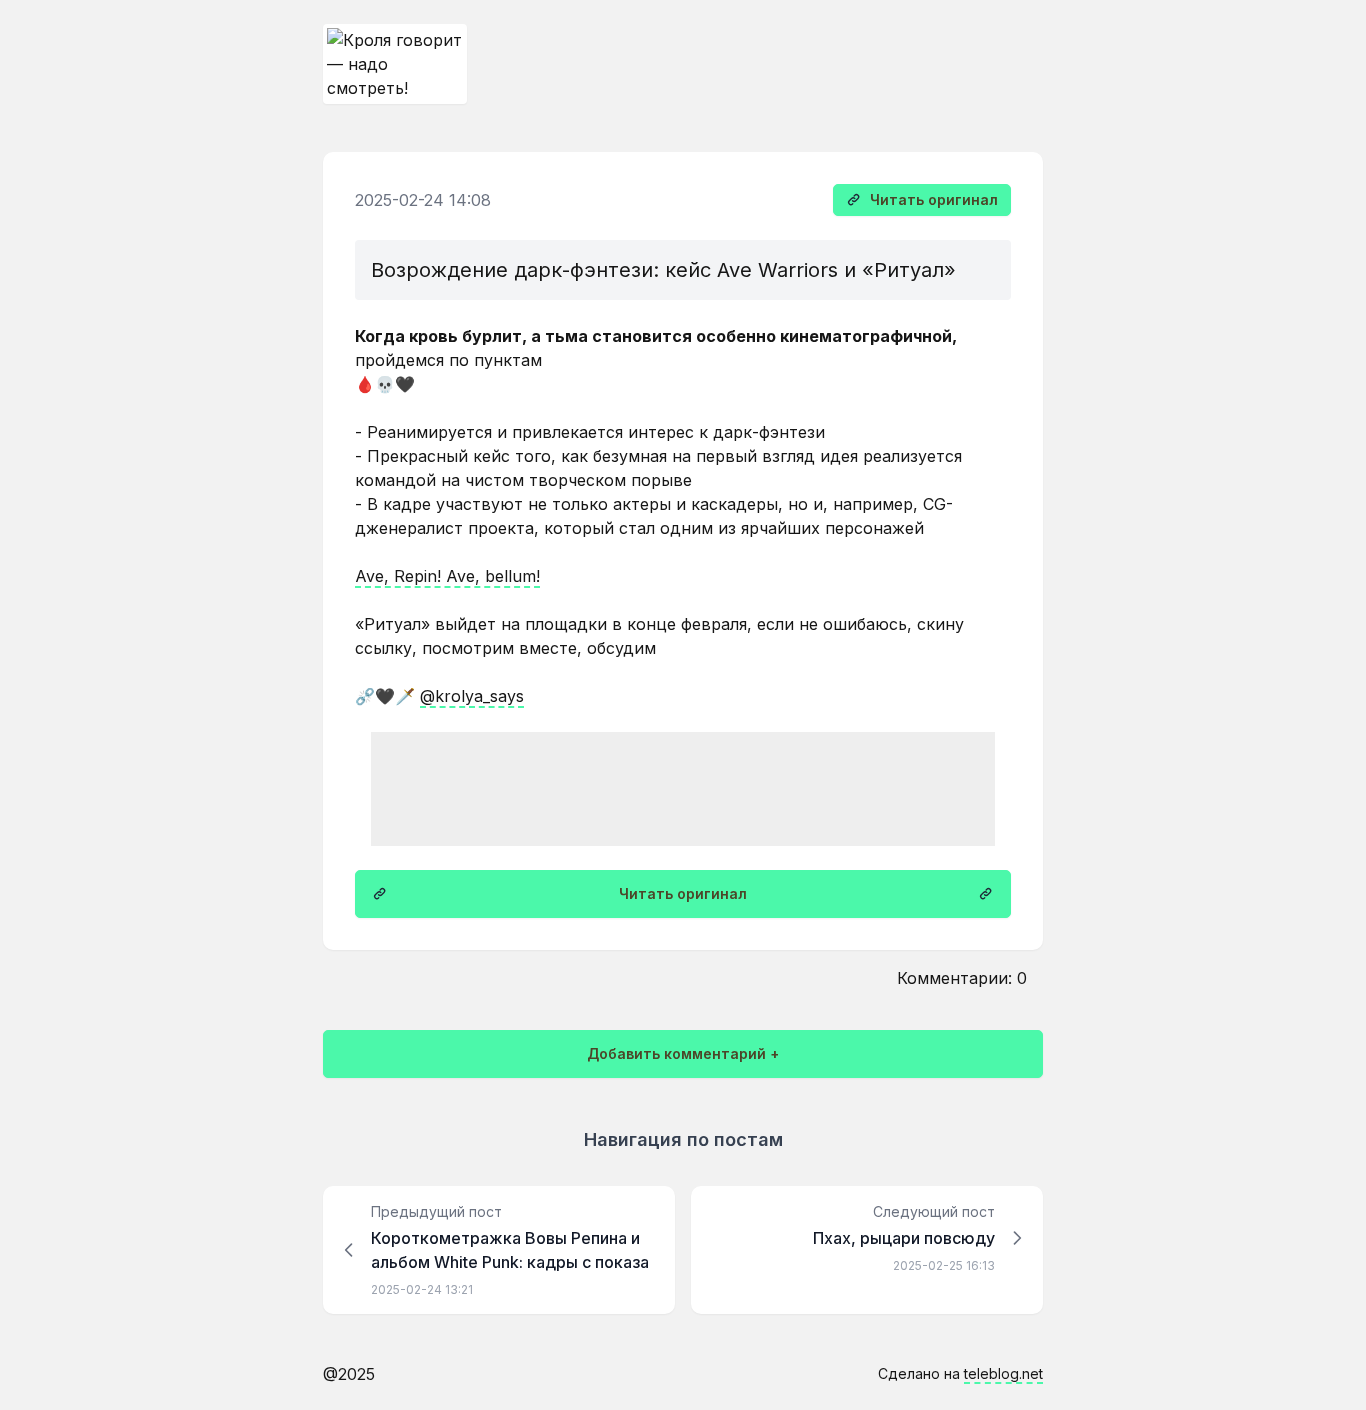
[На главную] (395, 64)
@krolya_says (472, 696)
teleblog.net (1003, 1373)
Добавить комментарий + (683, 1053)
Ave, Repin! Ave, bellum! (447, 576)
